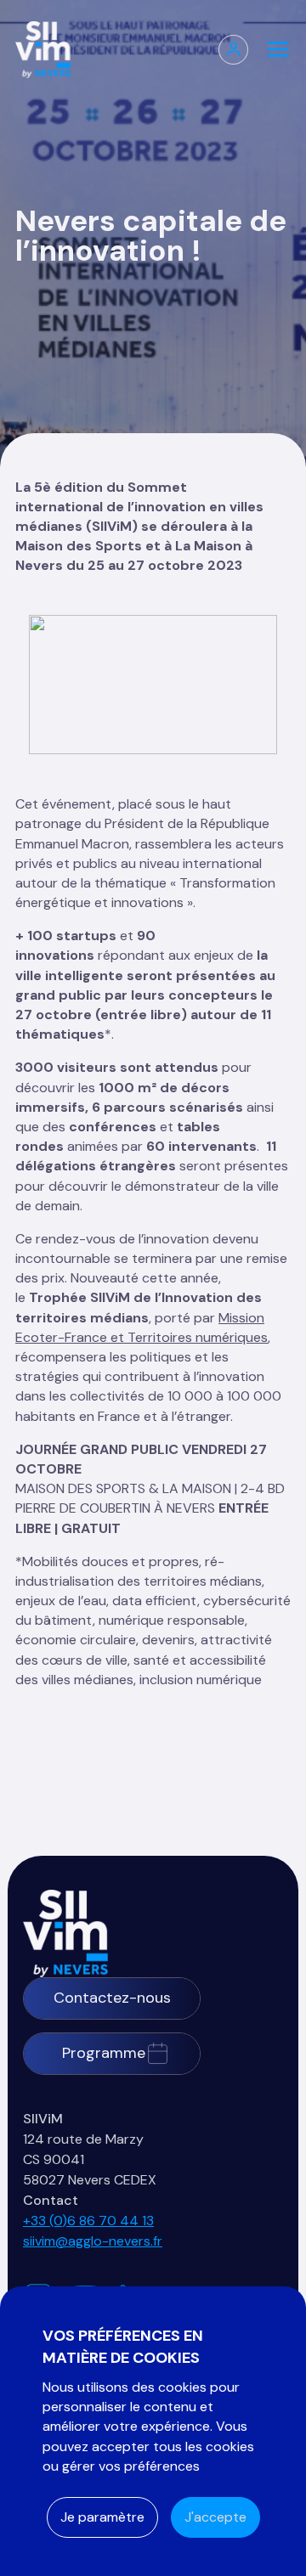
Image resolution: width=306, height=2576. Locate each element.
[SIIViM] (65, 1933)
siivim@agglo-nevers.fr (93, 2241)
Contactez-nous (112, 1998)
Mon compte (233, 50)
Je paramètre (102, 2517)
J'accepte (215, 2517)
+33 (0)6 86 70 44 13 (88, 2221)
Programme (104, 2053)
